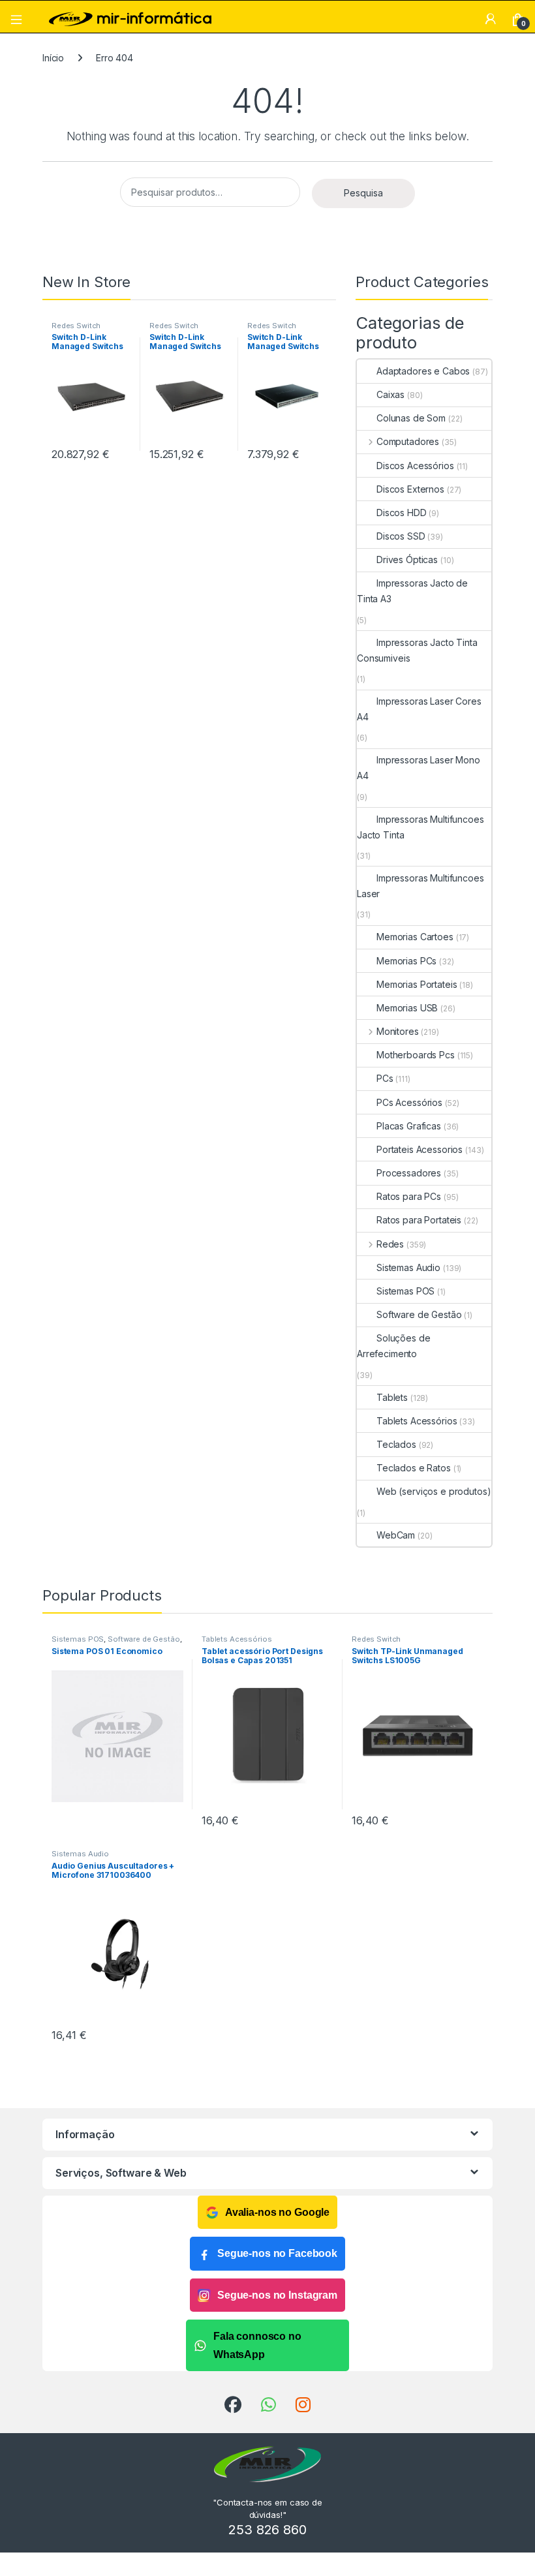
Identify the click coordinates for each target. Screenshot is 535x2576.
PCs (385, 1078)
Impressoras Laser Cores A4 (419, 709)
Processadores (409, 1173)
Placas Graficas (409, 1126)
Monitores (398, 1031)
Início (53, 58)
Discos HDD (402, 513)
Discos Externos (410, 489)
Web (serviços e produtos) (434, 1491)
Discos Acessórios (415, 466)
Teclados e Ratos (414, 1468)
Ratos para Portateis (419, 1220)
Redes (390, 1244)
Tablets (392, 1397)
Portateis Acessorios (420, 1149)
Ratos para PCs (409, 1196)
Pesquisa (363, 193)
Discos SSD (401, 536)
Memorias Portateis (417, 984)
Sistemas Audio (408, 1267)
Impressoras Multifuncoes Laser (420, 886)
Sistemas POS (405, 1291)
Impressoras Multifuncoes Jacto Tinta (420, 827)
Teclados (396, 1444)
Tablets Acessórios (417, 1421)
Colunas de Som (411, 418)
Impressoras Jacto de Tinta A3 (412, 591)
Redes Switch (76, 326)
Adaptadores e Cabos (423, 371)
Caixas (390, 394)
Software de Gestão (419, 1314)
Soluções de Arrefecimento (393, 1346)
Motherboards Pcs (416, 1055)
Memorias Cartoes (415, 937)
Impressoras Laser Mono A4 (419, 768)
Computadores (408, 441)
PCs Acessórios (409, 1102)
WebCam (396, 1535)
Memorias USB (407, 1008)
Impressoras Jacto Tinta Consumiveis (417, 650)
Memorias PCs (406, 961)
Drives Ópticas (407, 560)
